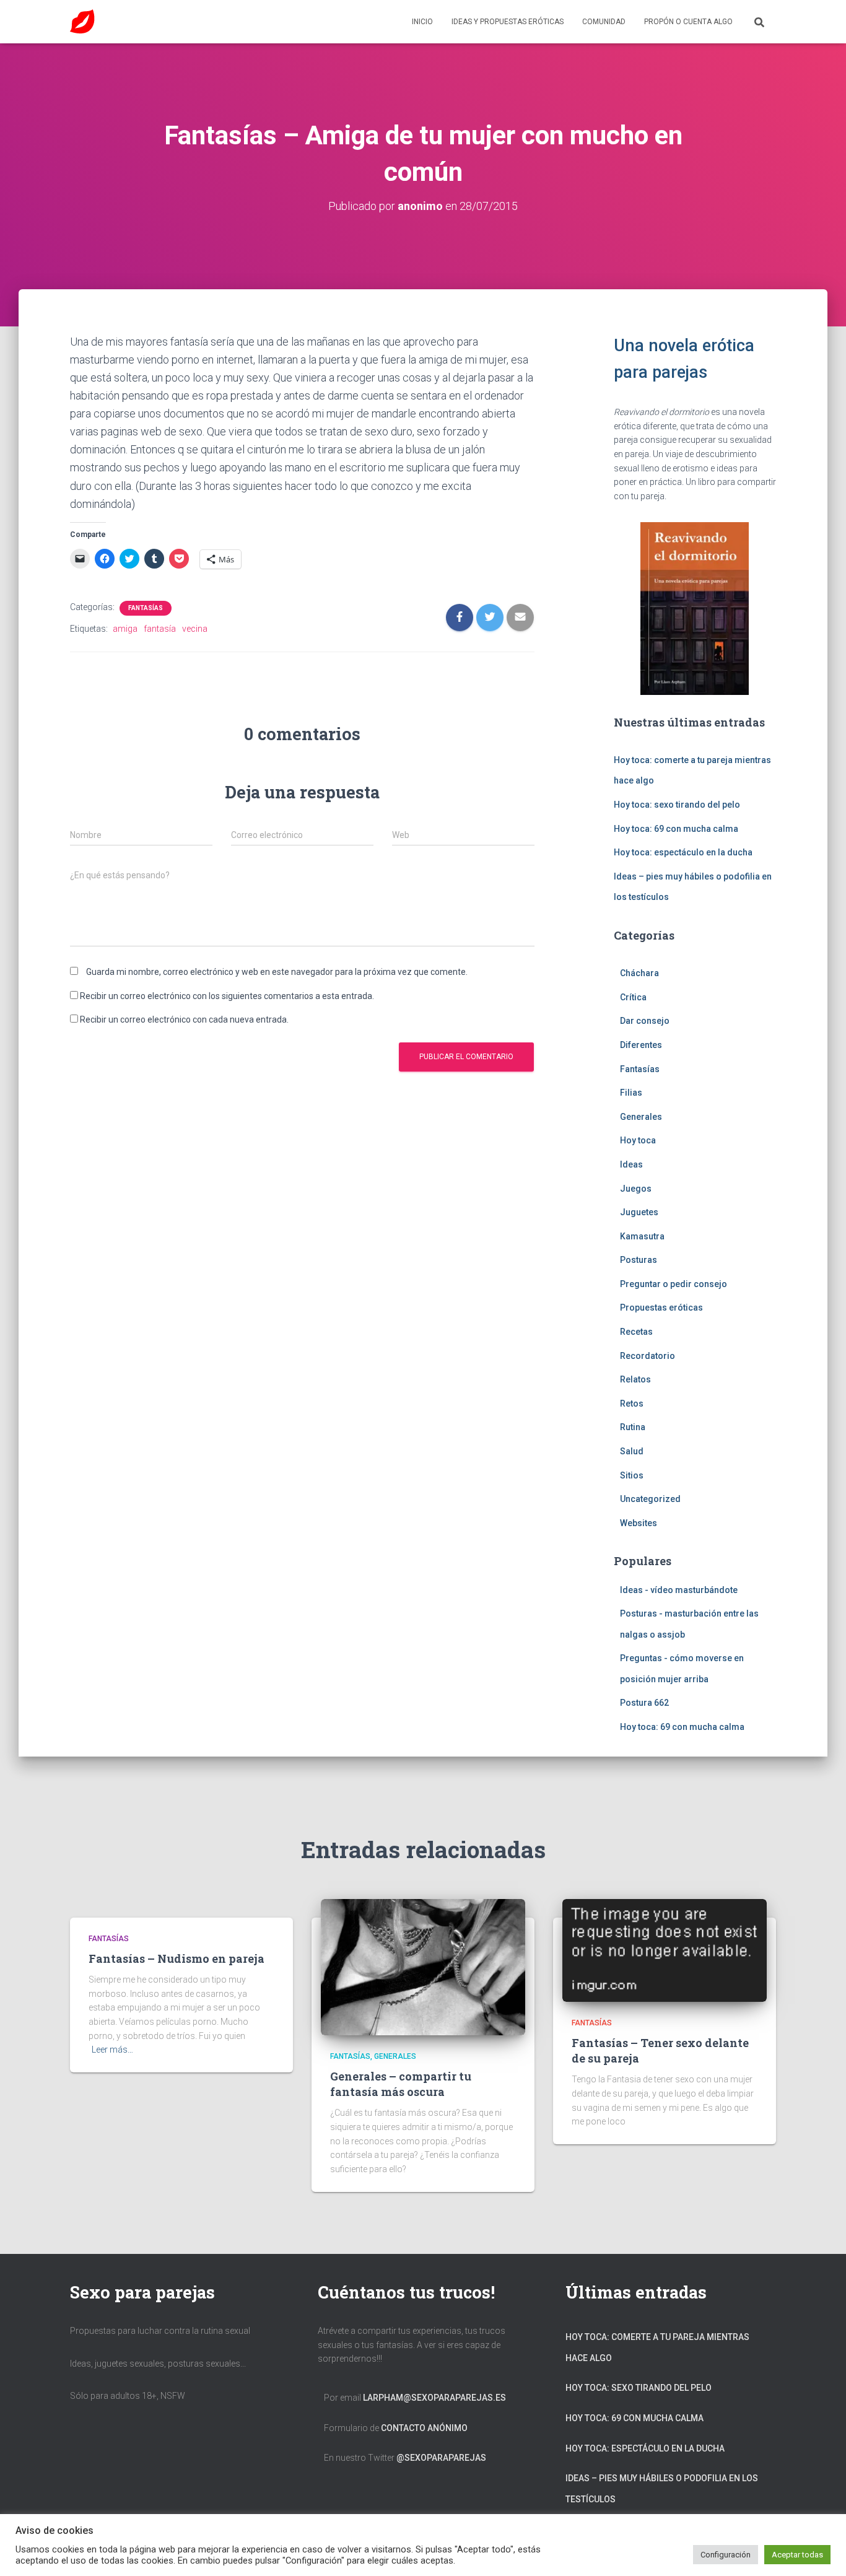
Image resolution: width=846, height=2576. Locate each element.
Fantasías (146, 608)
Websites (639, 1523)
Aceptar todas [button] (797, 2555)
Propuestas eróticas (661, 1308)
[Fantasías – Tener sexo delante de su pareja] (665, 1949)
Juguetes (639, 1212)
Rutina (633, 1427)
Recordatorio (648, 1356)
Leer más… (112, 2050)
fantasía (160, 629)
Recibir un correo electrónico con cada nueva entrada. (184, 1019)
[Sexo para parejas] (82, 22)
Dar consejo (645, 1021)
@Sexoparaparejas (441, 2458)
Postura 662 (644, 1703)
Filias (631, 1093)
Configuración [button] (726, 2555)
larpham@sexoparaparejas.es (434, 2398)
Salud (632, 1451)
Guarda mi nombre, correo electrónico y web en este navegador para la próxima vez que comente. (277, 972)
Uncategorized (650, 1499)
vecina (195, 629)
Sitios (632, 1475)
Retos (632, 1404)
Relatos (635, 1379)
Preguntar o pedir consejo (674, 1284)
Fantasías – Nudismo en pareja (177, 1958)
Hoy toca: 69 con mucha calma (676, 829)
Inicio (422, 22)
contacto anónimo (424, 2428)
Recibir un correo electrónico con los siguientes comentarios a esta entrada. (227, 996)
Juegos (636, 1189)
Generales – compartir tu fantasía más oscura (401, 2084)
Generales (641, 1117)
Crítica (633, 997)
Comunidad (604, 22)
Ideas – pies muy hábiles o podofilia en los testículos (662, 2489)
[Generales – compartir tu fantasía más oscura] (423, 1966)
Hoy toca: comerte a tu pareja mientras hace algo (657, 2347)
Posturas (639, 1260)
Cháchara (639, 973)
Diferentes (641, 1045)
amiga (125, 629)
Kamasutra (642, 1236)
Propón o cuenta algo (688, 22)
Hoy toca (638, 1140)
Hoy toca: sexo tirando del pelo (677, 805)
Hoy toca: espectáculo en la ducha (683, 852)
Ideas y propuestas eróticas (508, 22)
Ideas (631, 1164)
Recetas (636, 1332)
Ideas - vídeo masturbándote (679, 1590)
